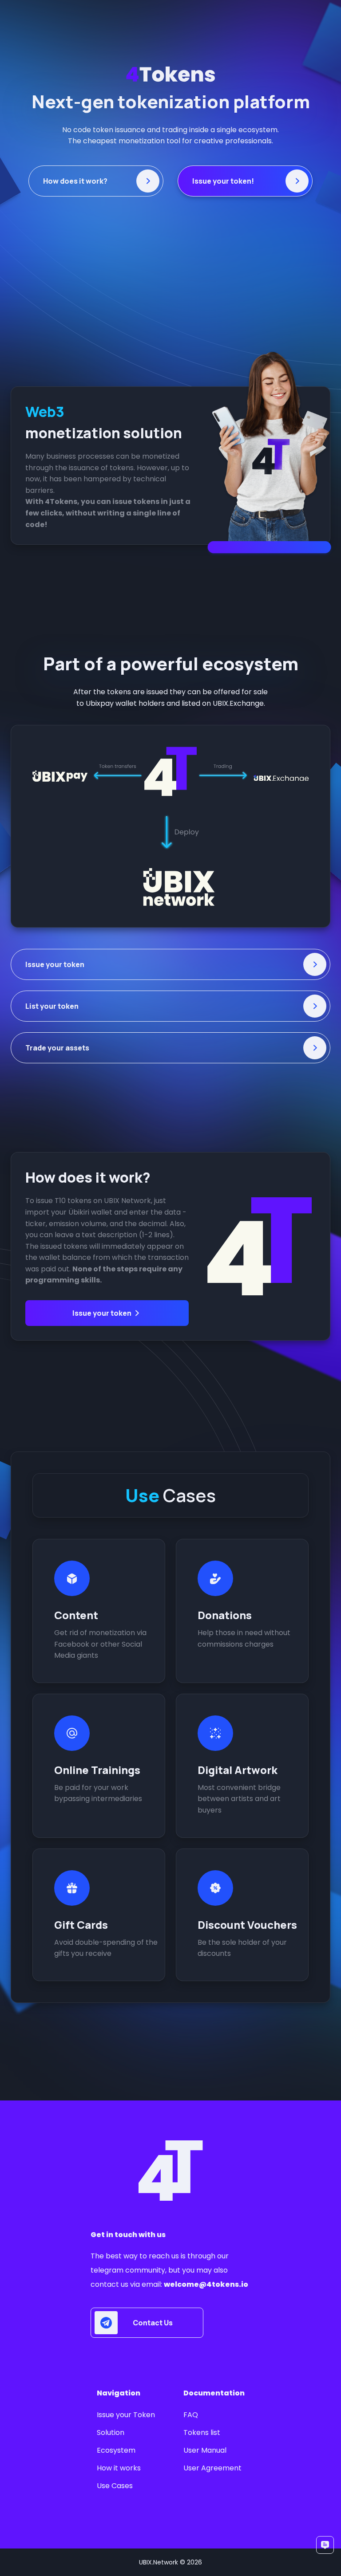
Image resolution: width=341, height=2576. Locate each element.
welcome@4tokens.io (206, 2284)
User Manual (205, 2450)
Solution (111, 2432)
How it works (119, 2468)
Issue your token (102, 1313)
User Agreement (212, 2468)
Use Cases (115, 2486)
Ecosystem (116, 2450)
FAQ (191, 2415)
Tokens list (202, 2432)
